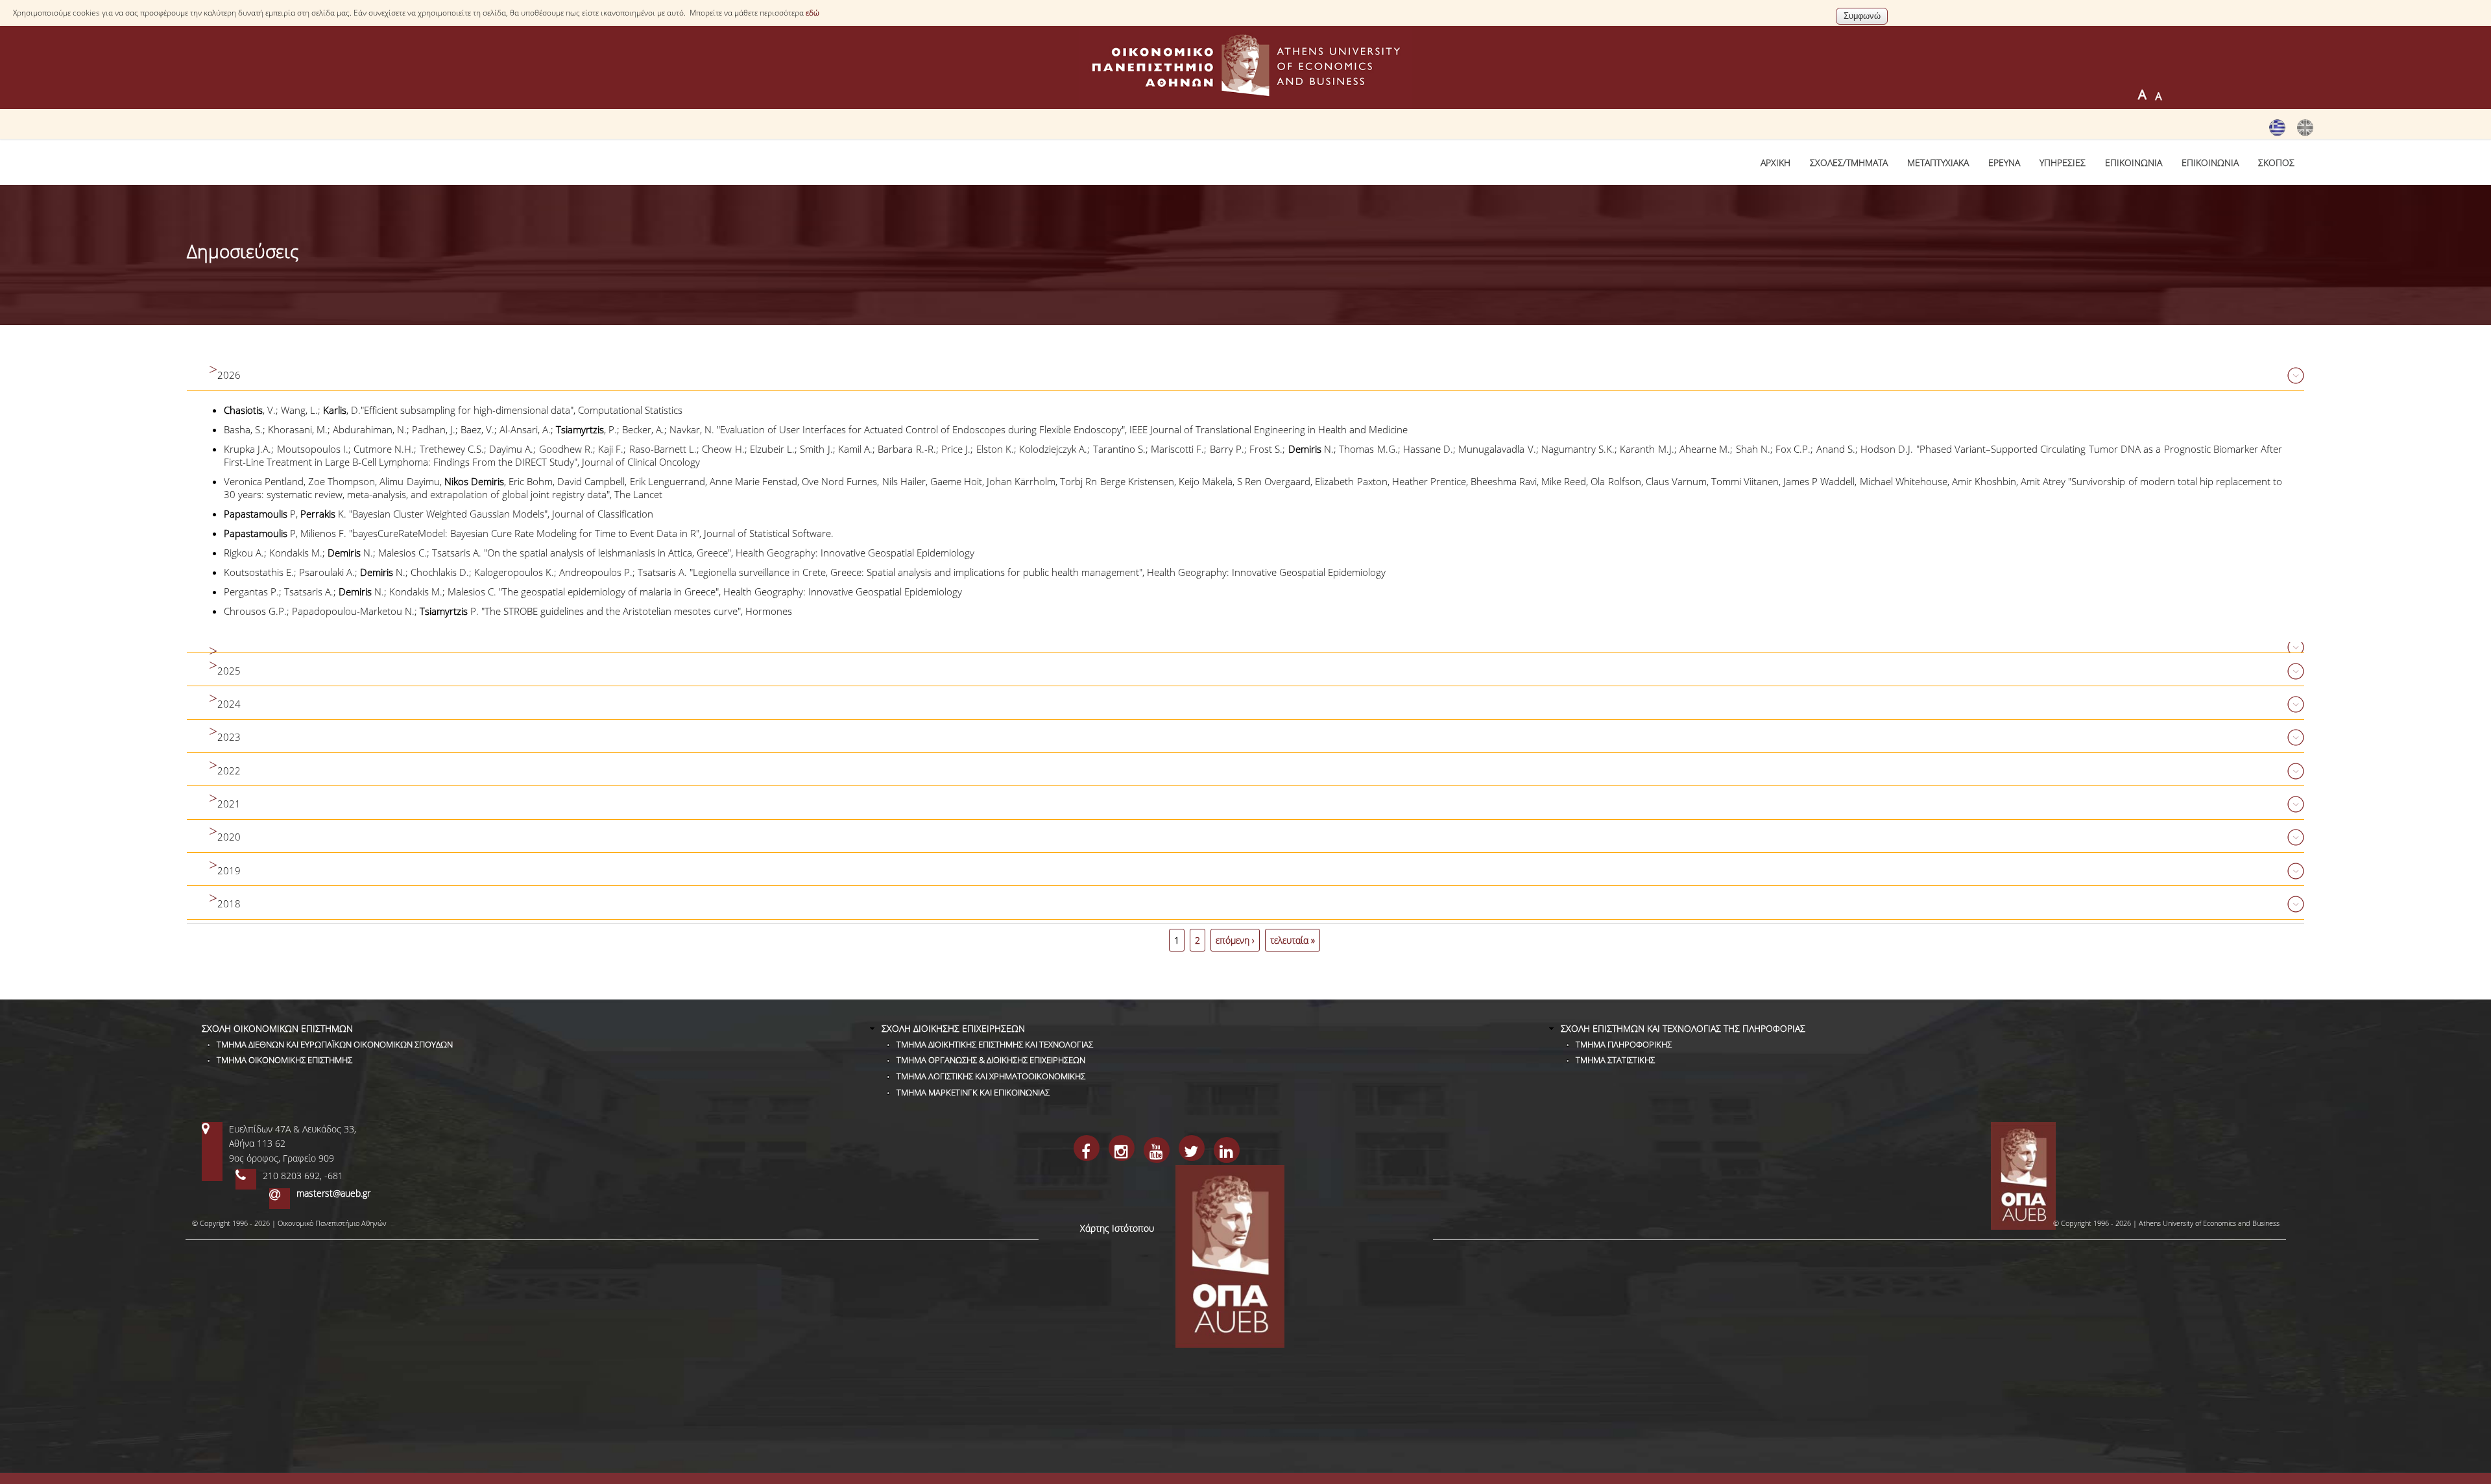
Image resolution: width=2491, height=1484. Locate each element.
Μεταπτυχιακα (1938, 162)
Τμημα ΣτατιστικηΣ (1615, 1060)
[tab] (1245, 376)
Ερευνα (2004, 162)
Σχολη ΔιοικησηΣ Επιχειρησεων (953, 1028)
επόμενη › (1235, 940)
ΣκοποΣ (2276, 162)
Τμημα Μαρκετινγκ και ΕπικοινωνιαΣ (973, 1092)
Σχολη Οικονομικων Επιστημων (277, 1028)
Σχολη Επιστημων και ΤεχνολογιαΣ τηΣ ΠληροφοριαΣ (1683, 1028)
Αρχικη (1775, 162)
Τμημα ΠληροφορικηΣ (1624, 1044)
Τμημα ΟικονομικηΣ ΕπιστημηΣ (284, 1060)
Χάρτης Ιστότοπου (1117, 1228)
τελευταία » (1293, 940)
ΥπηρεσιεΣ (2063, 162)
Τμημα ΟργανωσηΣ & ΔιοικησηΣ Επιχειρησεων (991, 1060)
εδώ (812, 13)
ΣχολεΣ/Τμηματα (1849, 162)
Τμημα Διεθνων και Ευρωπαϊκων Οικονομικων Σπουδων (335, 1044)
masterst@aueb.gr (333, 1193)
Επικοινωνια (2134, 162)
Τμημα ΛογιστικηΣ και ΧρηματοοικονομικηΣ (991, 1076)
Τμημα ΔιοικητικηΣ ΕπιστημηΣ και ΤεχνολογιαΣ (995, 1044)
